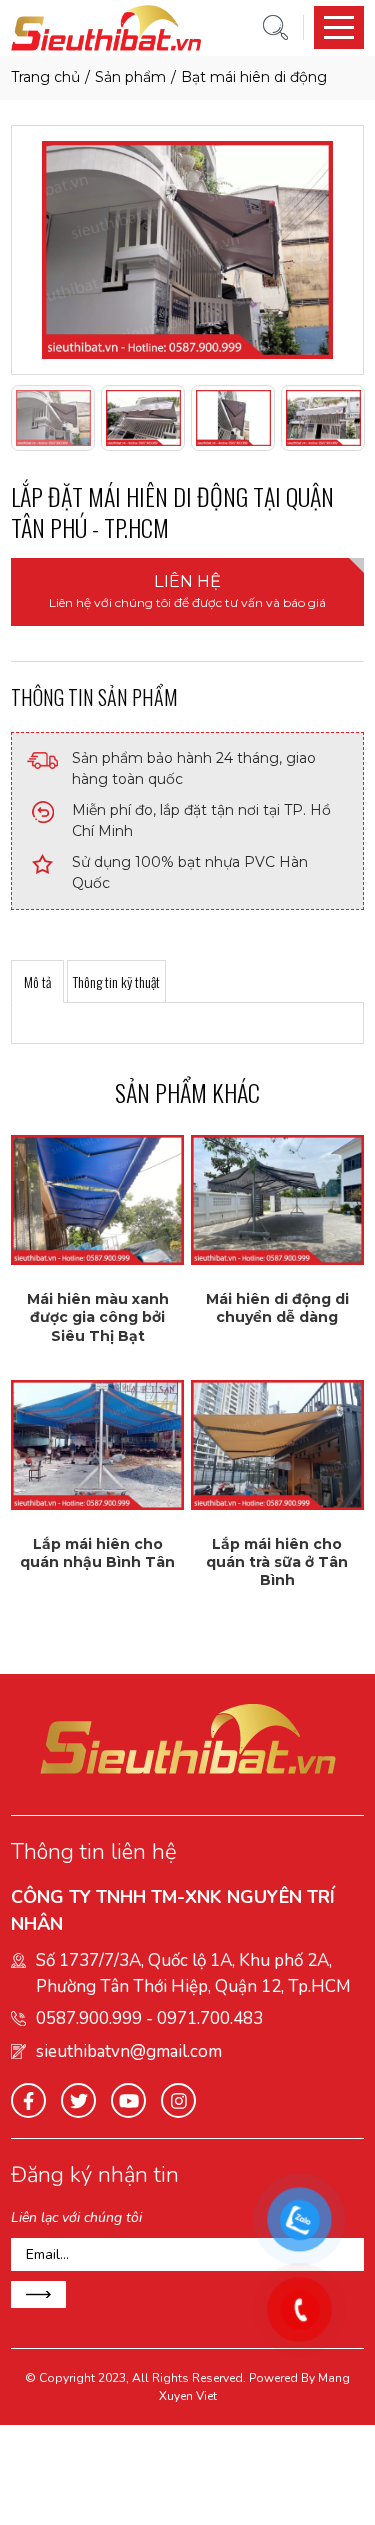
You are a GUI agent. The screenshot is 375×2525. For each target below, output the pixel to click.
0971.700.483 (210, 2018)
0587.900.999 (89, 2018)
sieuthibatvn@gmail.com (129, 2051)
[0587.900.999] (300, 2310)
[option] (187, 250)
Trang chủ (45, 77)
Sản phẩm (130, 77)
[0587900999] (300, 2220)
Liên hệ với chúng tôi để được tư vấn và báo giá (187, 590)
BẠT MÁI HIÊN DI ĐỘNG (254, 77)
